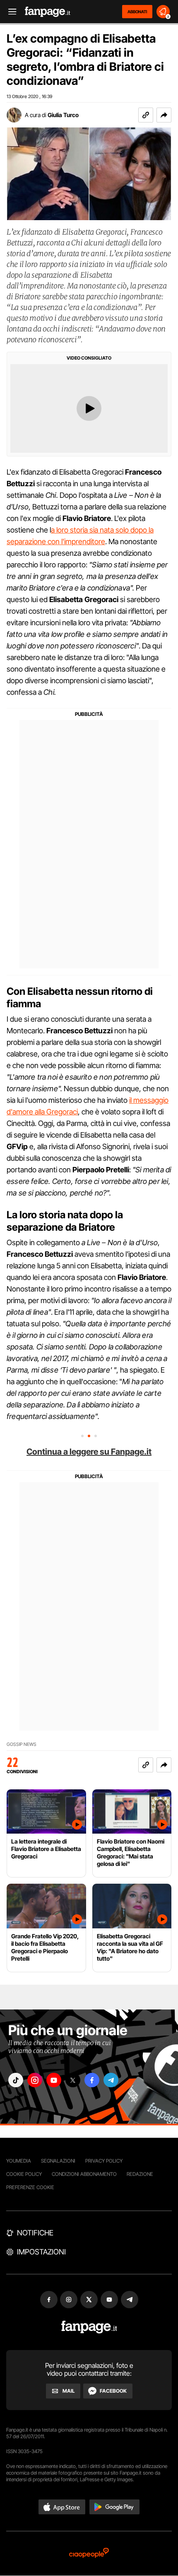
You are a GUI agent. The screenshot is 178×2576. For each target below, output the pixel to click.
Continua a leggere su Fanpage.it (89, 1452)
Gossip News (22, 1744)
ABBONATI (137, 12)
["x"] (73, 2080)
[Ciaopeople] (89, 2553)
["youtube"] (54, 2080)
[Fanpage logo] (48, 12)
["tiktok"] (16, 2080)
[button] (164, 115)
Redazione (140, 2174)
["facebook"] (92, 2080)
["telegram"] (111, 2080)
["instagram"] (35, 2080)
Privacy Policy (104, 2161)
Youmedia (19, 2161)
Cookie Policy (24, 2174)
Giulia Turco (63, 115)
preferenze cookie (30, 2187)
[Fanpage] (89, 2327)
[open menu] (10, 12)
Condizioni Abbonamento (84, 2174)
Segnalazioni (58, 2161)
